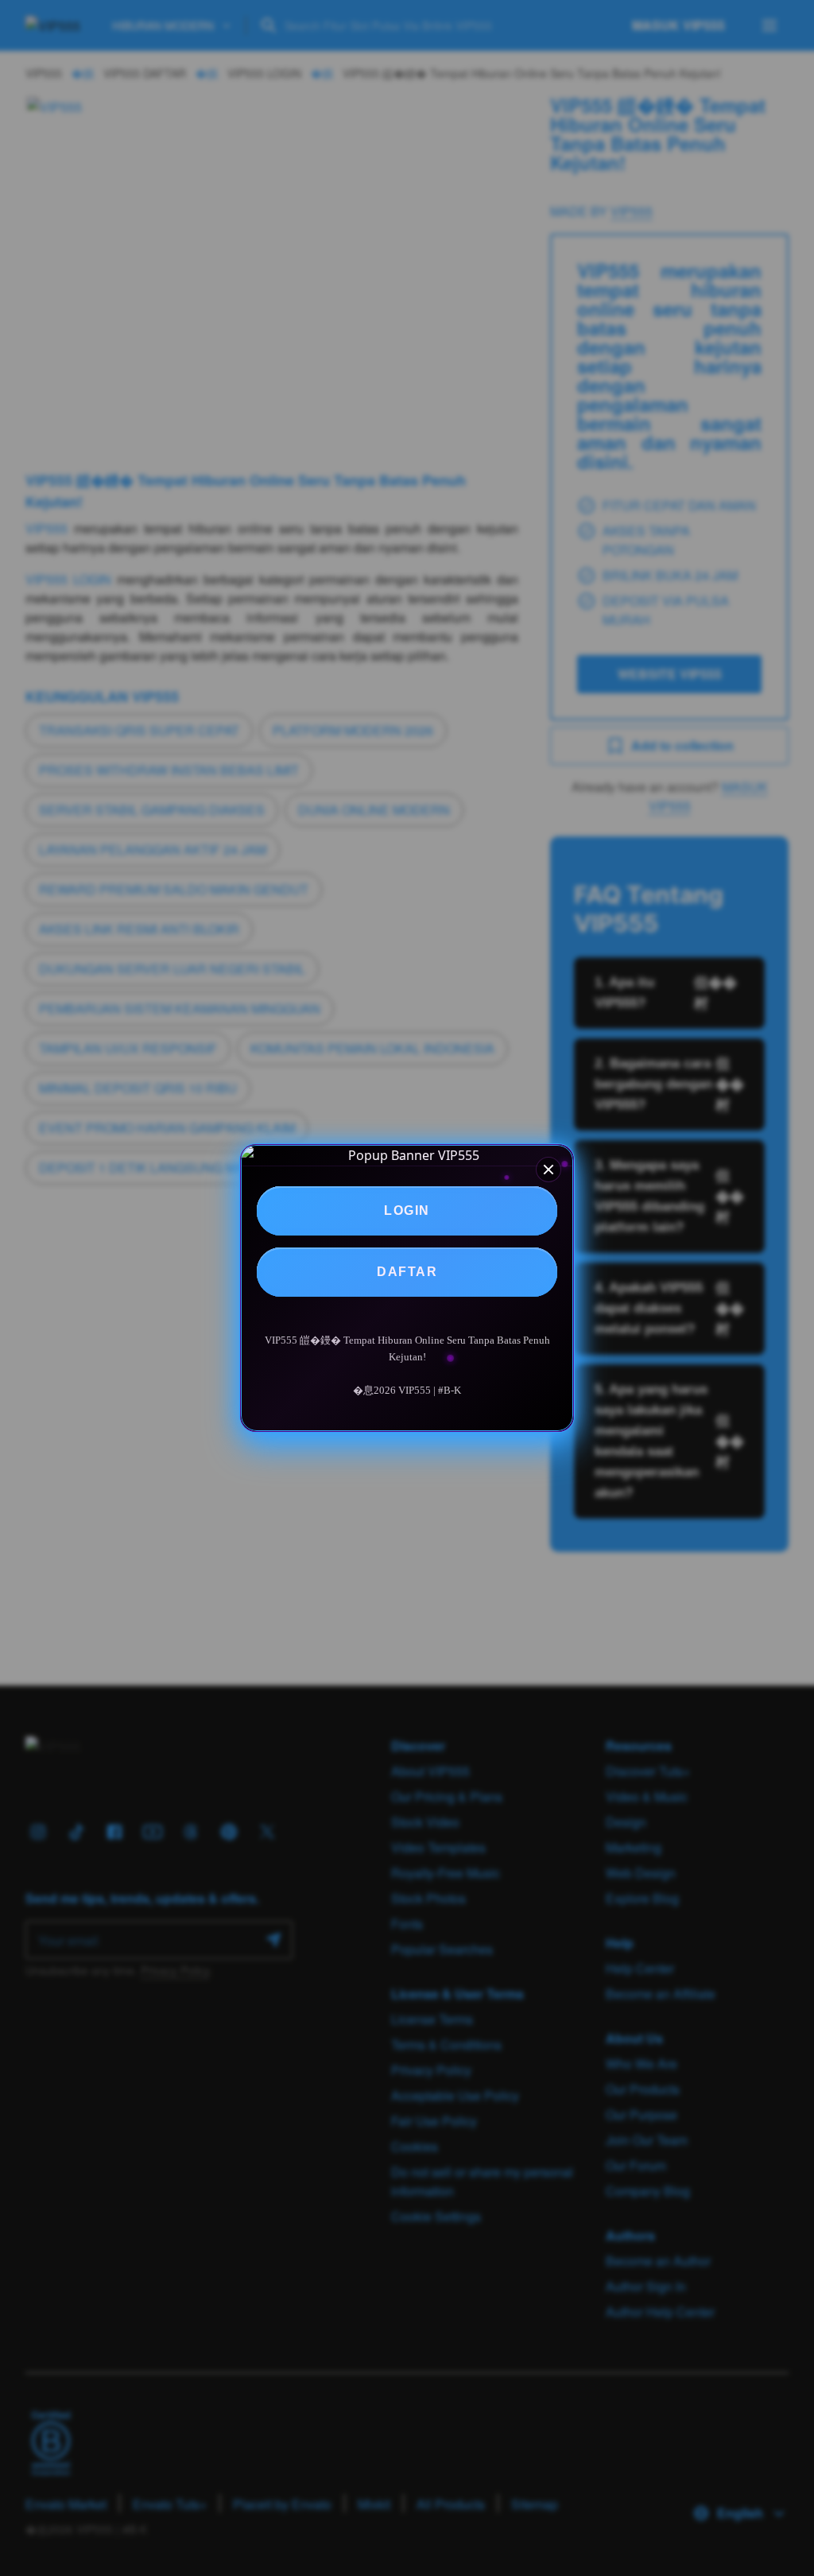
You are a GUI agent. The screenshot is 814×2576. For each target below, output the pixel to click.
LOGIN (407, 1210)
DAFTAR (407, 1272)
